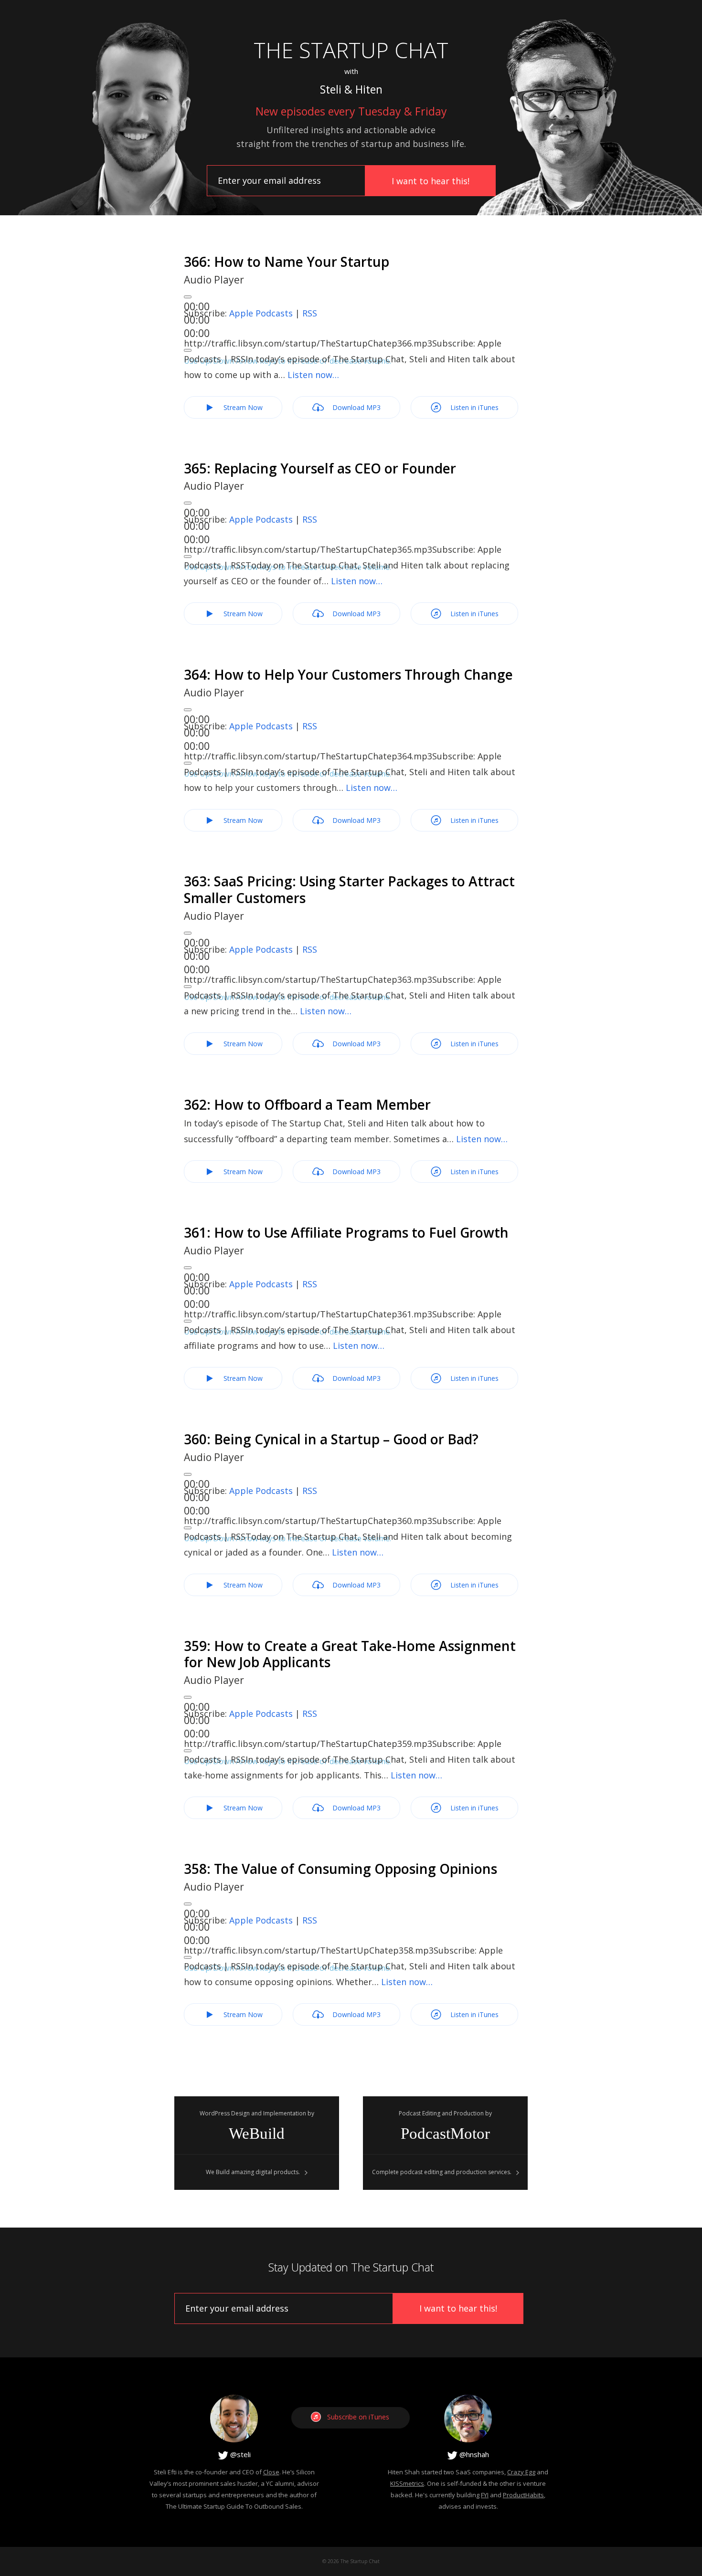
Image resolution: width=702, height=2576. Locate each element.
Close (271, 2472)
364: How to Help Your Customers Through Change (348, 674)
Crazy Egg (521, 2472)
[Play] (188, 297)
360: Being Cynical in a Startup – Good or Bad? (331, 1439)
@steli (239, 2454)
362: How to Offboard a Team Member (307, 1104)
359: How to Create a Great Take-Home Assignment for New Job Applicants (350, 1654)
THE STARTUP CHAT (351, 50)
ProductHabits (523, 2495)
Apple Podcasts (261, 313)
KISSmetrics (407, 2483)
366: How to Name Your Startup (287, 262)
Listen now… (313, 375)
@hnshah (473, 2454)
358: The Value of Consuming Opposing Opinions (340, 1869)
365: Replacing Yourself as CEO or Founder (320, 468)
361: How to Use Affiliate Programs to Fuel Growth (346, 1232)
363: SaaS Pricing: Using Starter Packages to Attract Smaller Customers (349, 889)
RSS (310, 313)
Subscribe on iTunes (358, 2417)
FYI (485, 2495)
